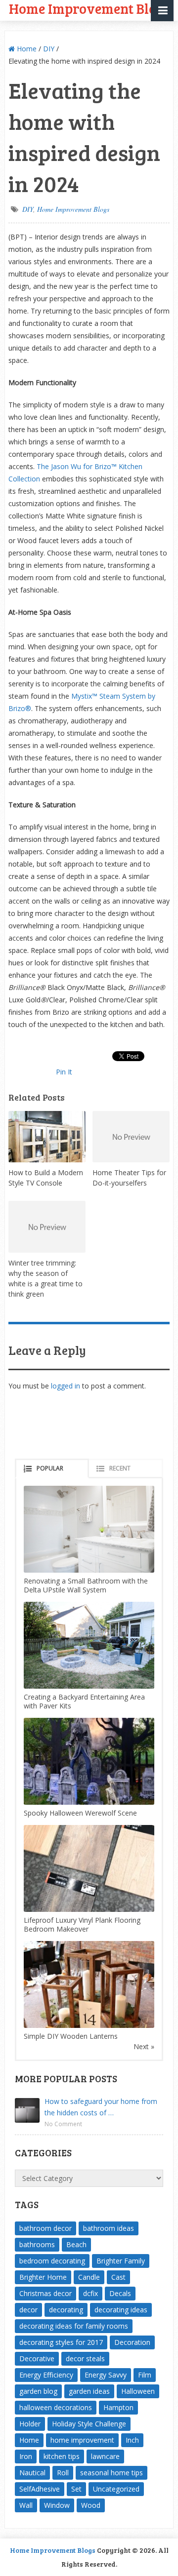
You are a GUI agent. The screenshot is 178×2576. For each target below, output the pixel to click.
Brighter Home (43, 2277)
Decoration (132, 2342)
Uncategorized (116, 2489)
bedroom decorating (52, 2261)
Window (57, 2505)
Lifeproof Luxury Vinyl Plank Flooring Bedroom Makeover (82, 1924)
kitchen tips (62, 2456)
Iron (26, 2456)
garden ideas (89, 2391)
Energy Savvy (106, 2375)
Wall (26, 2505)
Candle (89, 2277)
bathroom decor (45, 2228)
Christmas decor (45, 2293)
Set (76, 2489)
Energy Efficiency (46, 2375)
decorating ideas (121, 2310)
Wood (91, 2505)
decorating (66, 2310)
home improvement (82, 2440)
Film (145, 2375)
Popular (50, 1468)
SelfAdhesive (40, 2489)
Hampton (118, 2407)
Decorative (37, 2358)
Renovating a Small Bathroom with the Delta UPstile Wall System (86, 1585)
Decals (120, 2293)
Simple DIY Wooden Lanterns (71, 2036)
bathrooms (37, 2244)
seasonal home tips (111, 2473)
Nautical (32, 2473)
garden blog (38, 2391)
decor (28, 2310)
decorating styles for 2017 (61, 2342)
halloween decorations (56, 2407)
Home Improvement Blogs (73, 209)
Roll (63, 2473)
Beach (76, 2244)
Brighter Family (121, 2261)
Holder (30, 2424)
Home (26, 49)
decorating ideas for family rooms (74, 2326)
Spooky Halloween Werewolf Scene (80, 1813)
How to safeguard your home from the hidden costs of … (101, 2107)
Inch (132, 2440)
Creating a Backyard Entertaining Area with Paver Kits (84, 1701)
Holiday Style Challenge (89, 2424)
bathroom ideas (109, 2228)
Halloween (138, 2391)
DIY (49, 49)
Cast (118, 2277)
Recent (120, 1468)
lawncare (105, 2456)
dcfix (90, 2293)
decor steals (85, 2358)
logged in (66, 1386)
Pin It (64, 1072)
